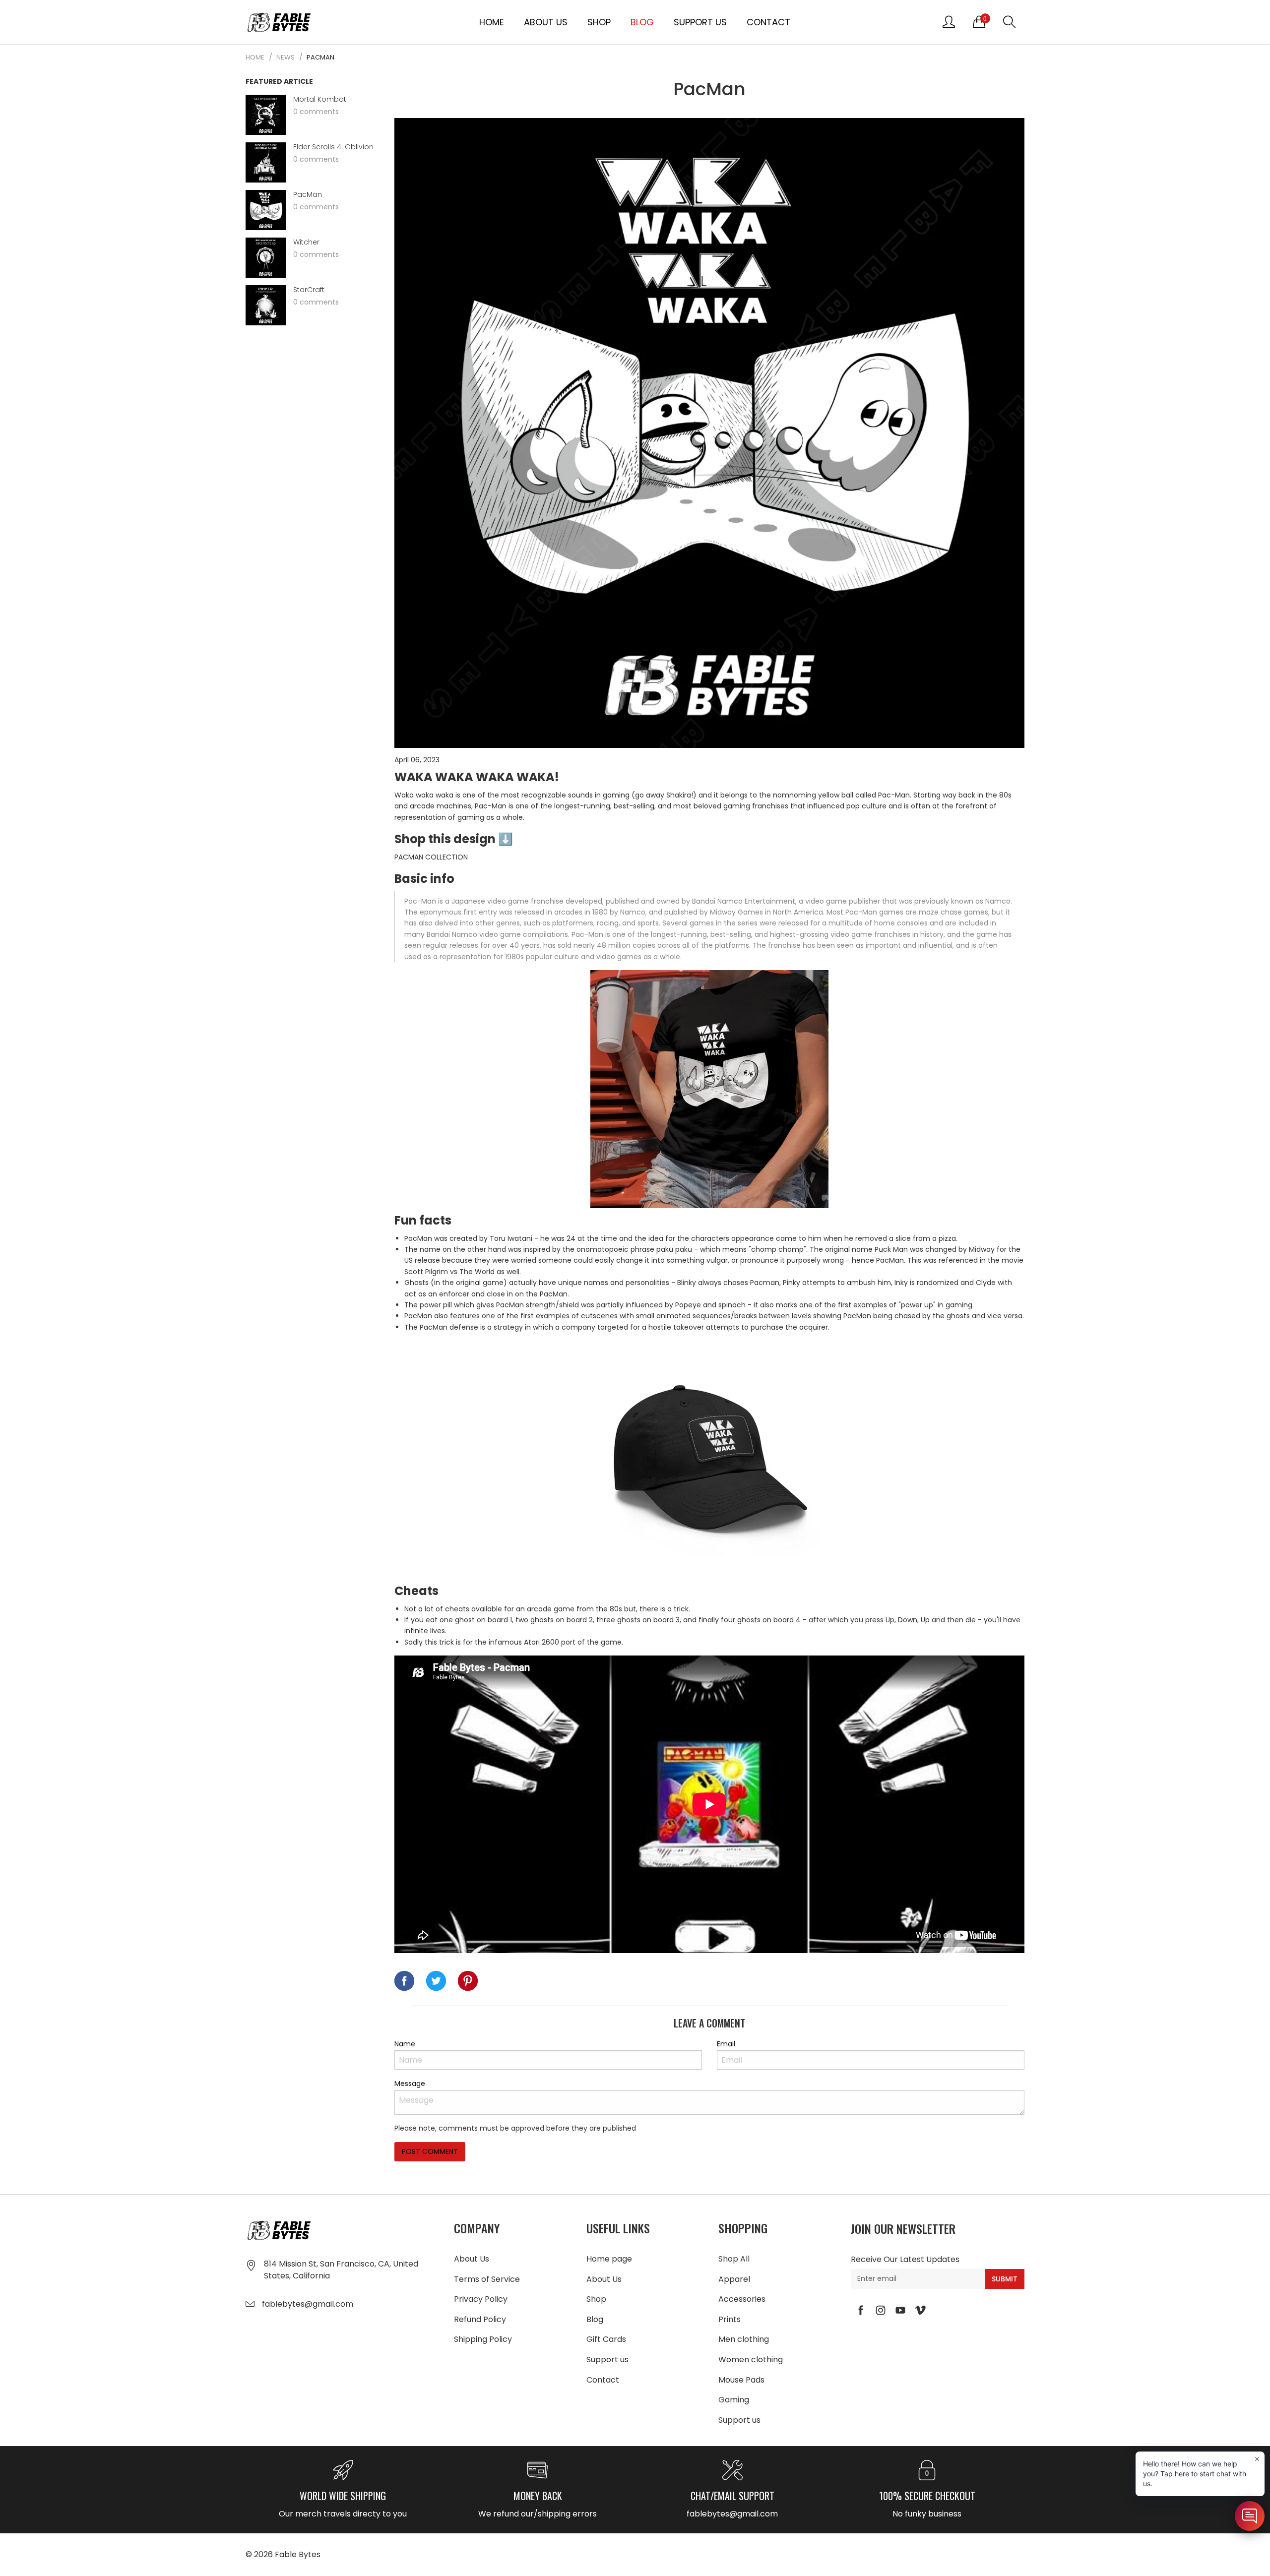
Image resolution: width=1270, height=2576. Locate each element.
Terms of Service (487, 2279)
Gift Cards (606, 2339)
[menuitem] (492, 22)
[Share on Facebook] (404, 1981)
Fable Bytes (298, 2554)
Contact (768, 22)
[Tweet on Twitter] (436, 1981)
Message (410, 2084)
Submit (1005, 2279)
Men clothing (744, 2339)
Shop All (734, 2259)
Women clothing (751, 2360)
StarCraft (309, 290)
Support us (700, 22)
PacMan (308, 195)
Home (492, 22)
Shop (599, 22)
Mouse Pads (741, 2380)
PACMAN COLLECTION (431, 857)
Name (405, 2044)
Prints (730, 2319)
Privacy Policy (481, 2299)
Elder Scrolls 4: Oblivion (333, 147)
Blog (642, 22)
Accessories (742, 2299)
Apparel (734, 2279)
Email (726, 2044)
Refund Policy (480, 2319)
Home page (609, 2259)
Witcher (306, 242)
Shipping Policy (483, 2339)
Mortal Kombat (320, 99)
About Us (546, 22)
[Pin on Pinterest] (468, 1981)
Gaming (734, 2400)
